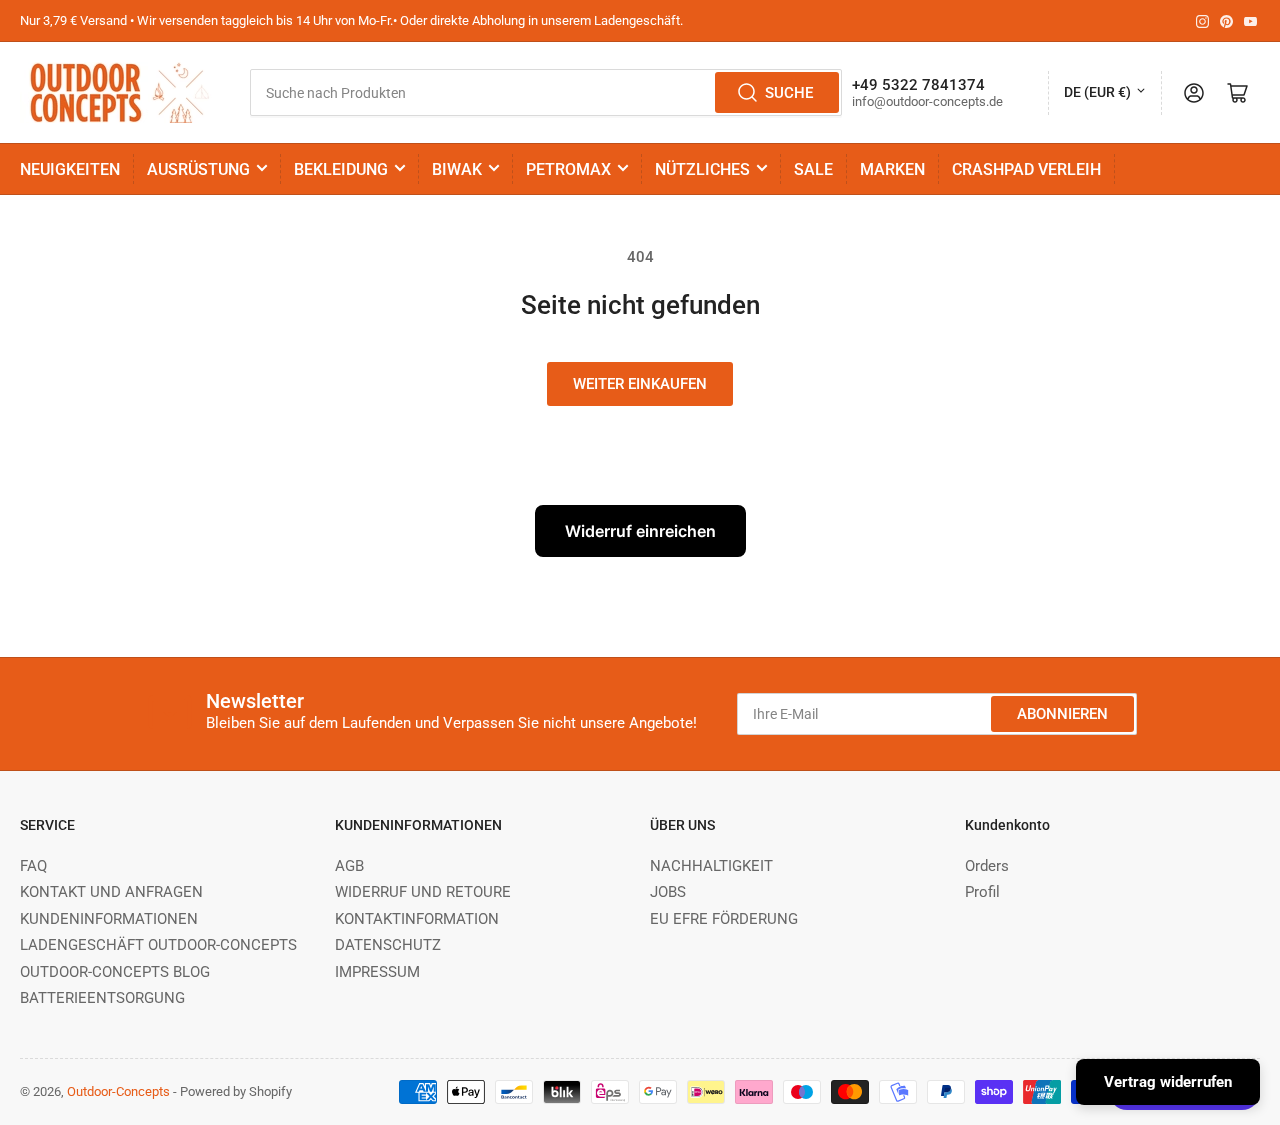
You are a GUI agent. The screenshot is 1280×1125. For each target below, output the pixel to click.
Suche (789, 93)
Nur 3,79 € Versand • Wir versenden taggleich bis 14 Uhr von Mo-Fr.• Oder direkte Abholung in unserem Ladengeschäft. (351, 20)
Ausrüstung (198, 169)
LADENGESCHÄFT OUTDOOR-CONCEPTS (158, 945)
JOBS (668, 892)
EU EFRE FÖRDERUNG (724, 919)
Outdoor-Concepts (118, 1091)
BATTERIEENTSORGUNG (102, 998)
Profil (982, 892)
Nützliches (702, 169)
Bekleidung (341, 169)
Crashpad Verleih (1026, 169)
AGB (349, 866)
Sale (813, 169)
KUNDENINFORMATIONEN (109, 919)
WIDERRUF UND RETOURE (423, 892)
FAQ (33, 866)
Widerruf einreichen (640, 531)
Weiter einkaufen (640, 384)
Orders (987, 866)
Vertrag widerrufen (1168, 1082)
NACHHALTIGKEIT (711, 866)
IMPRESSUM (377, 972)
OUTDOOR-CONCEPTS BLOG (115, 972)
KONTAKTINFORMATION (417, 919)
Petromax (568, 169)
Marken (892, 169)
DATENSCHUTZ (388, 945)
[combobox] (545, 92)
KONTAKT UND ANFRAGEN (111, 892)
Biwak (457, 169)
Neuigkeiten (70, 169)
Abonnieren (1062, 714)
